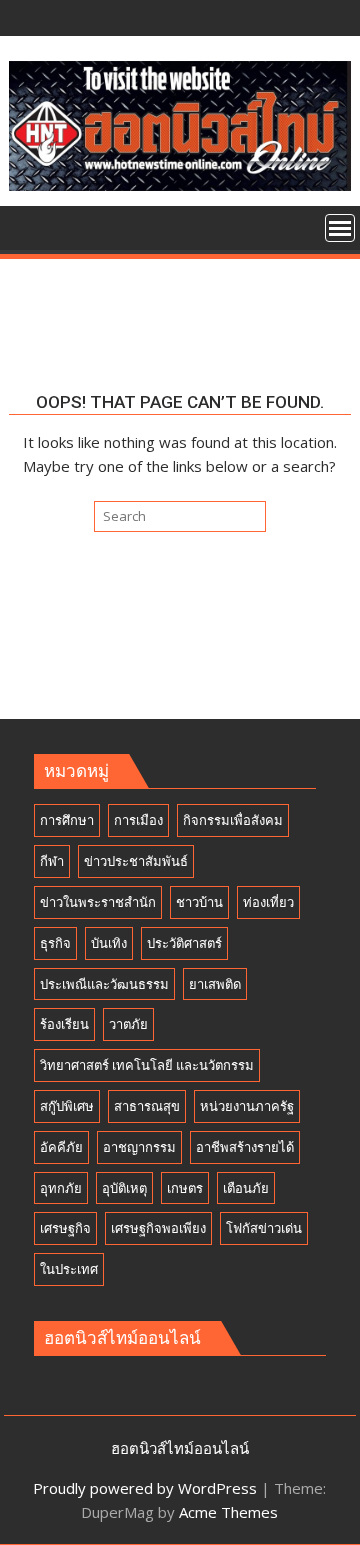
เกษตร (185, 1188)
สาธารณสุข (147, 1106)
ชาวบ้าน (199, 902)
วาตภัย (128, 1024)
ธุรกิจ (55, 943)
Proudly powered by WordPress (145, 1488)
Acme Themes (228, 1512)
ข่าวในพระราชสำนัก (98, 902)
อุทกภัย (61, 1188)
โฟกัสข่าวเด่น (264, 1228)
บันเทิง (109, 943)
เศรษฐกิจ (65, 1228)
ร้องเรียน (64, 1024)
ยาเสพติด (215, 984)
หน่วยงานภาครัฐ (247, 1106)
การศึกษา (67, 820)
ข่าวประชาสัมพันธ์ (136, 861)
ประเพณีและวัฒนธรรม (104, 984)
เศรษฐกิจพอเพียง (158, 1228)
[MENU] (340, 228)
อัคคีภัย (61, 1147)
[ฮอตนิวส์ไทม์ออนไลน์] (28, 226)
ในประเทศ (69, 1269)
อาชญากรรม (139, 1147)
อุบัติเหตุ (124, 1188)
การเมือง (138, 820)
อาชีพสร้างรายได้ (245, 1147)
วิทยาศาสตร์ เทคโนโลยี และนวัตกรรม (147, 1065)
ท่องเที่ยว (268, 902)
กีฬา (52, 861)
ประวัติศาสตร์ (184, 943)
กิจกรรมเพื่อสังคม (233, 820)
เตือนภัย (246, 1188)
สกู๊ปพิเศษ (67, 1106)
